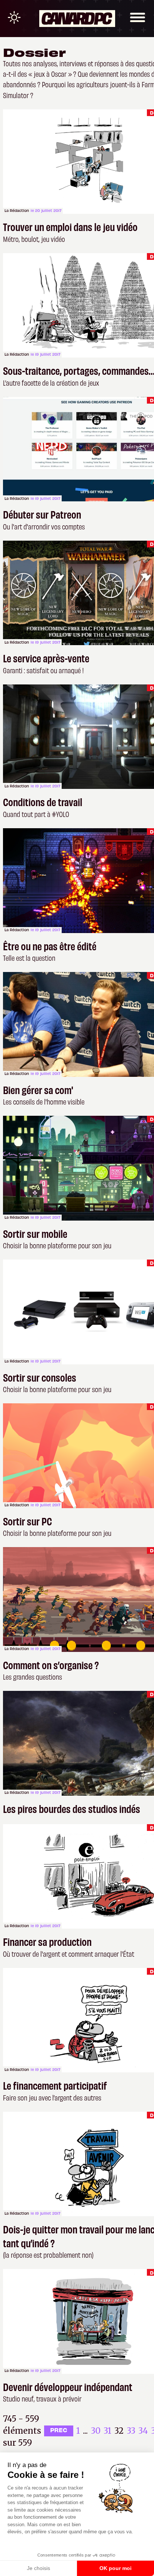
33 (131, 2431)
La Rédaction (17, 210)
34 (143, 2431)
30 (96, 2431)
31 (107, 2431)
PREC (59, 2430)
